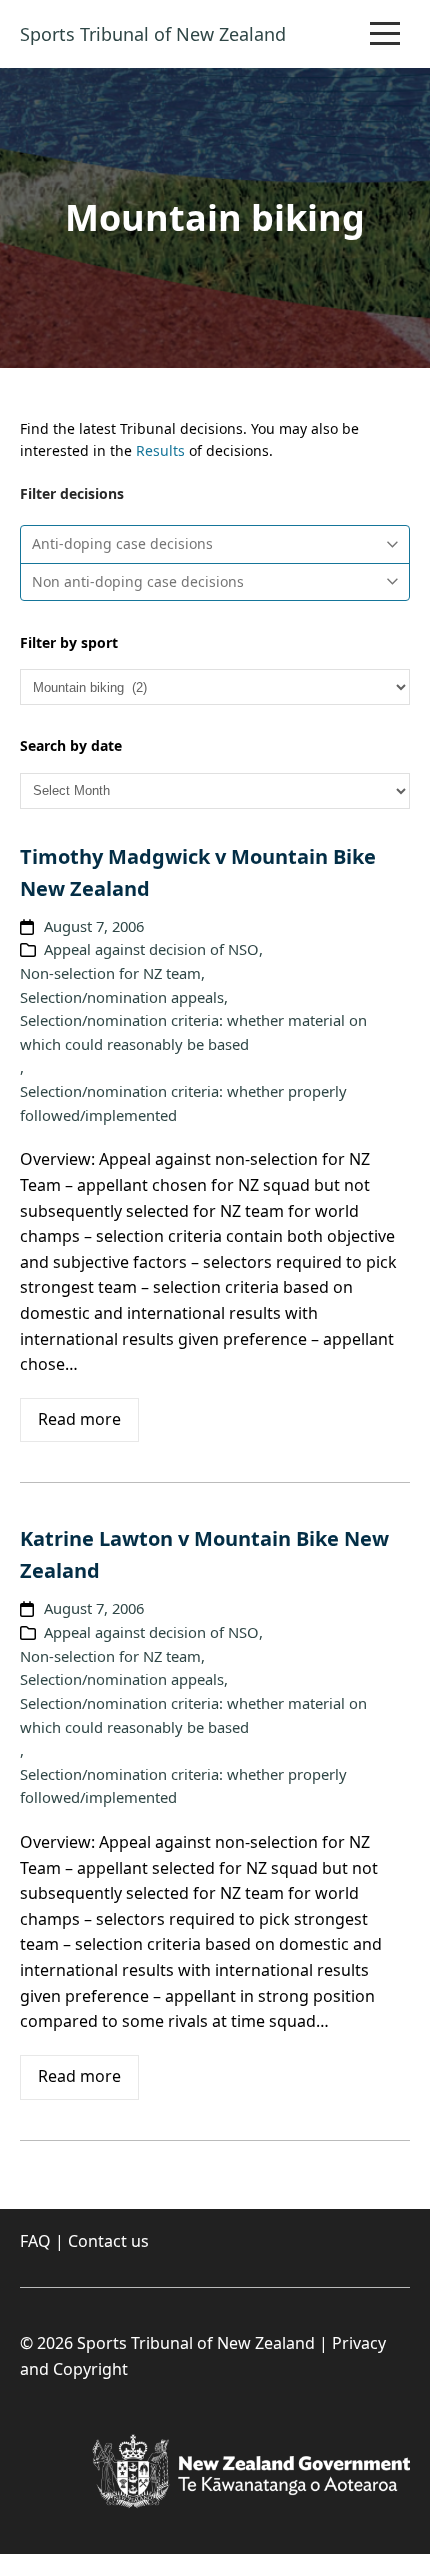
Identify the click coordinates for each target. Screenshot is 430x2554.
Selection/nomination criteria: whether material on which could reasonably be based (193, 1032)
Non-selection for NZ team (110, 973)
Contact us (108, 2241)
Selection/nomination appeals (122, 997)
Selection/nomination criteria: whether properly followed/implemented (183, 1103)
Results (160, 450)
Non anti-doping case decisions (138, 581)
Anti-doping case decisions (122, 543)
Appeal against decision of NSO (151, 949)
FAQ (35, 2241)
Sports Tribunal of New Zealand (153, 34)
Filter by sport (69, 642)
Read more (79, 1419)
